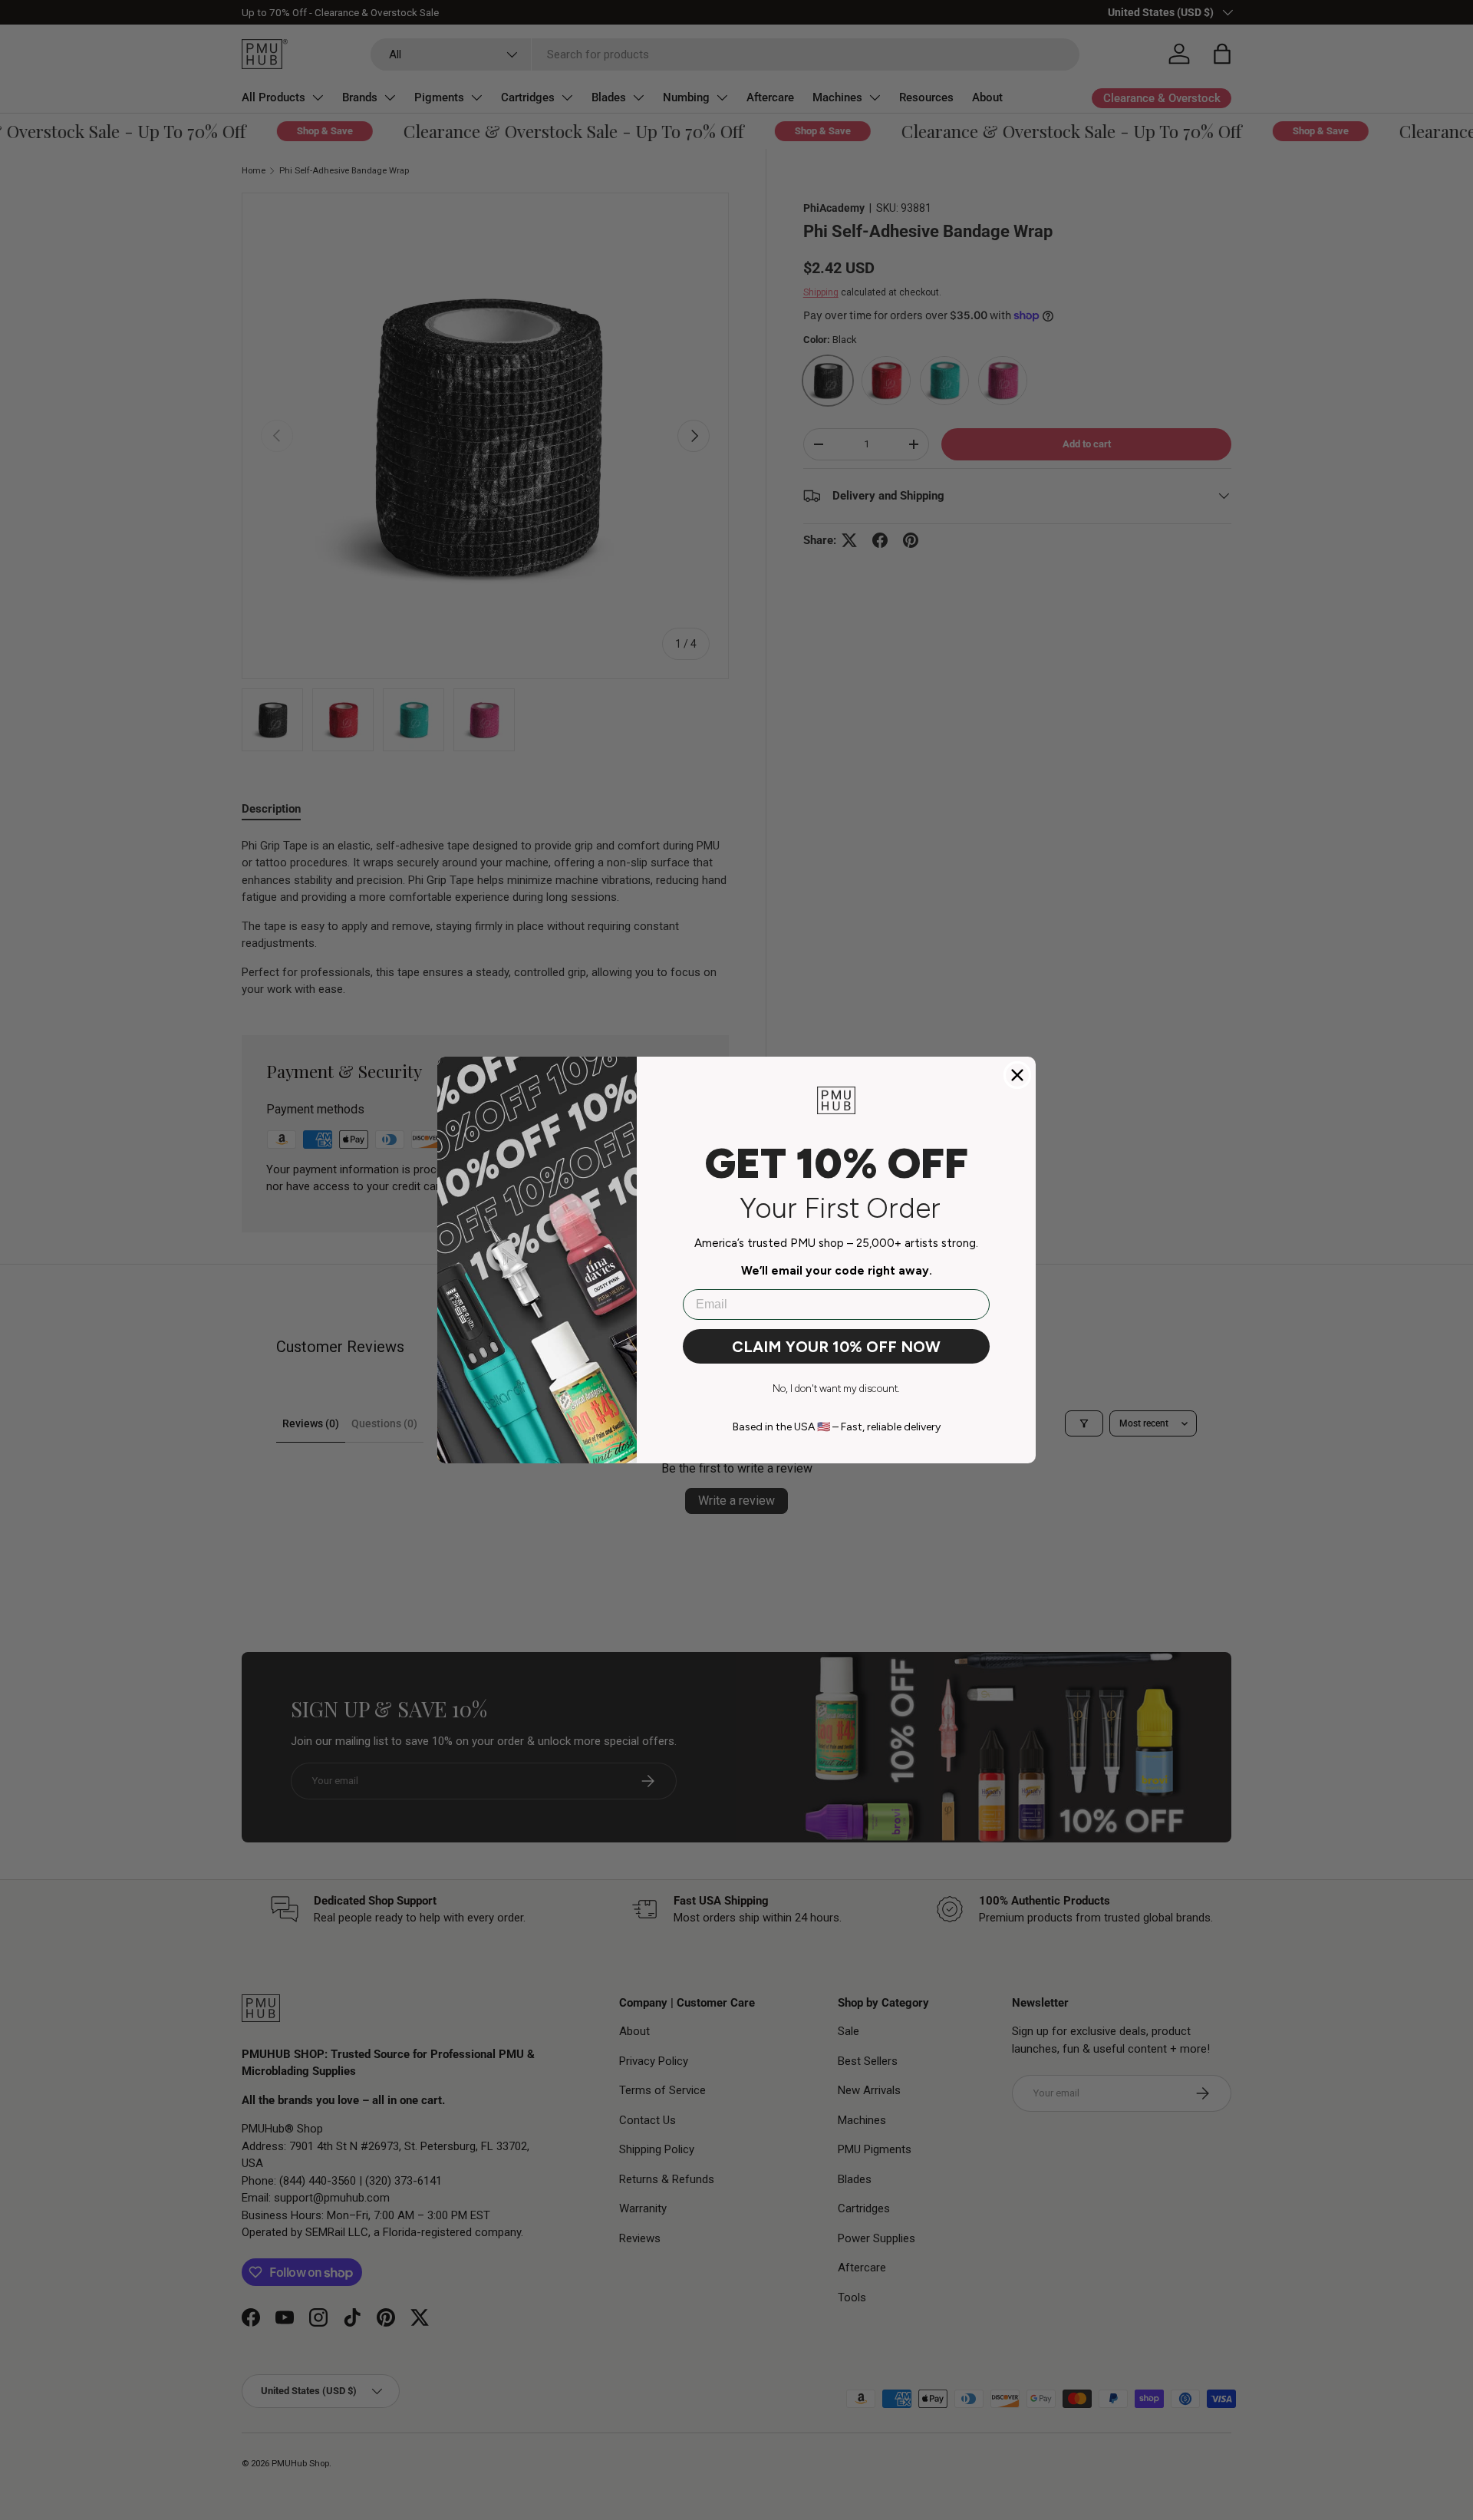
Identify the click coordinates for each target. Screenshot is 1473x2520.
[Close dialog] (1017, 1075)
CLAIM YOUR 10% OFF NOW (836, 1347)
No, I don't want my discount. (836, 1389)
